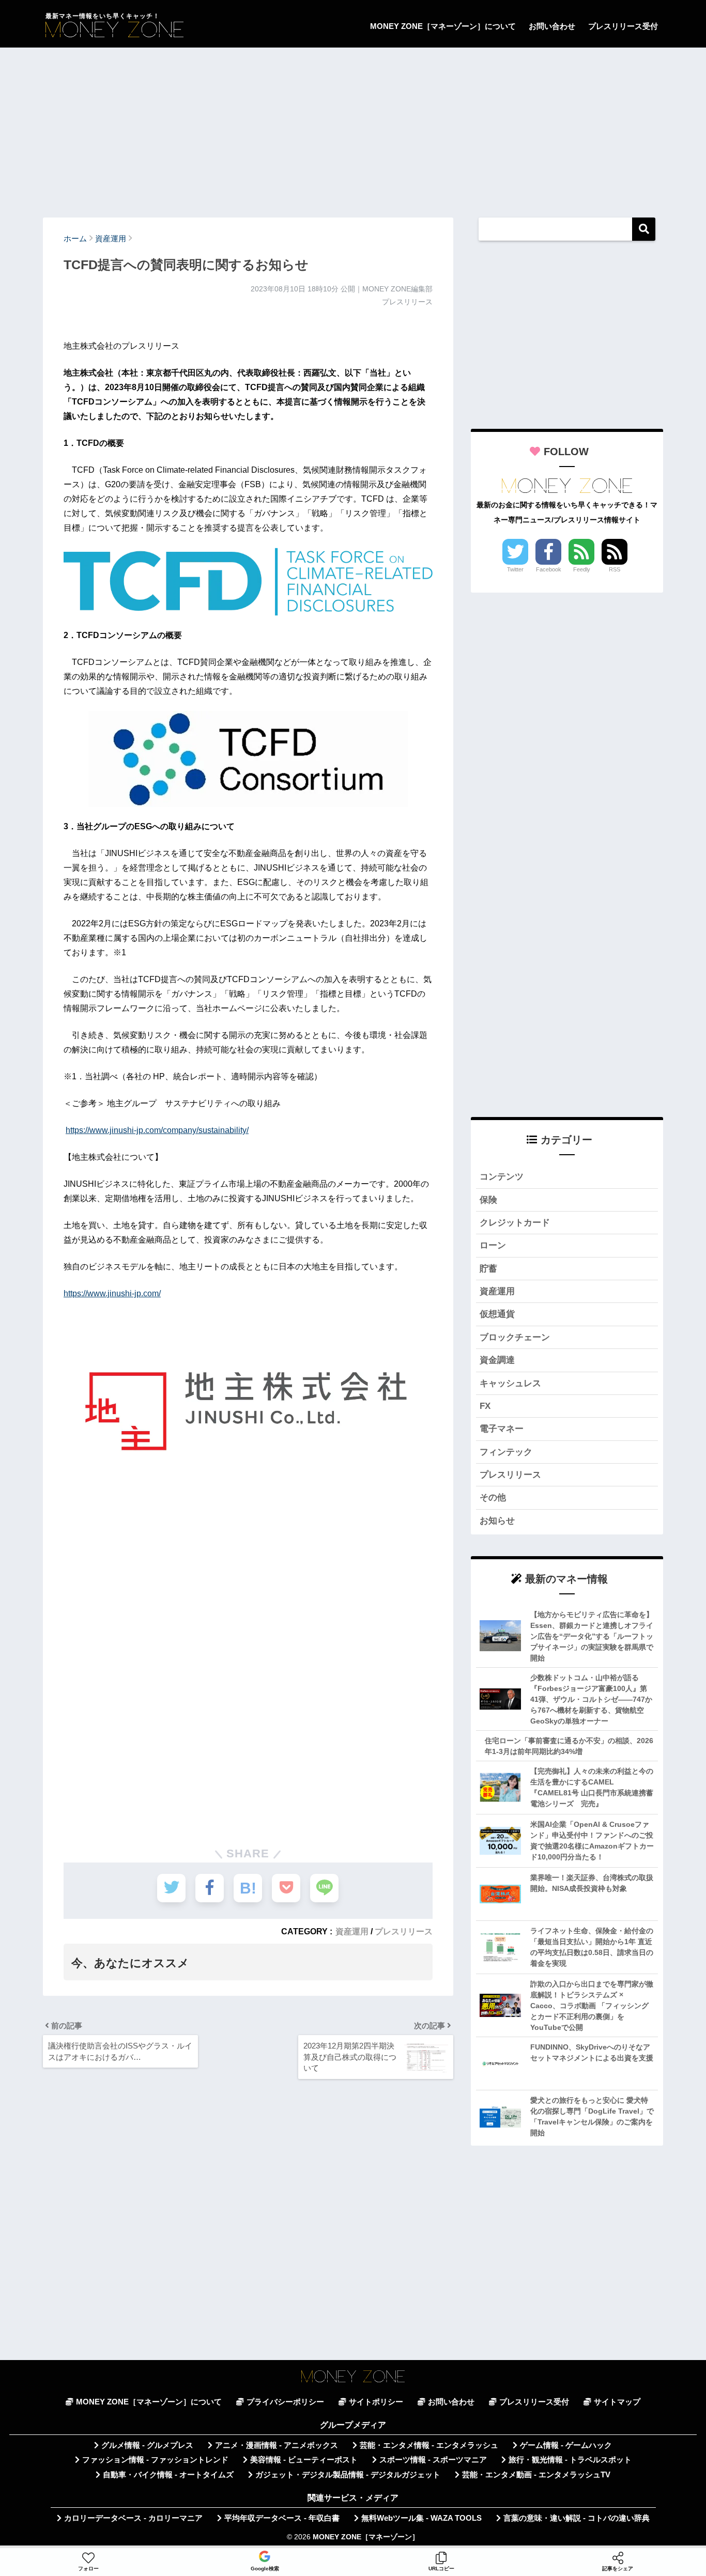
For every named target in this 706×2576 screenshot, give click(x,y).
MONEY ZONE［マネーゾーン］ (366, 2537)
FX (485, 1406)
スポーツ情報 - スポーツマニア (433, 2460)
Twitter (515, 569)
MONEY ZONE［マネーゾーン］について (443, 26)
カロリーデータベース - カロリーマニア (133, 2518)
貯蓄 (488, 1269)
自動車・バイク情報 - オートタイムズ (168, 2475)
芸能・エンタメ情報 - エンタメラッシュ (429, 2445)
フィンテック (506, 1452)
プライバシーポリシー (285, 2402)
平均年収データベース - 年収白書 (282, 2518)
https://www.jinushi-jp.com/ (112, 1293)
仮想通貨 (497, 1314)
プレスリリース (404, 1931)
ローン (493, 1245)
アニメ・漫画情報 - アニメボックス (277, 2445)
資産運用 (352, 1931)
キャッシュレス (510, 1383)
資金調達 (497, 1360)
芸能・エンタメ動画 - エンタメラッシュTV (536, 2475)
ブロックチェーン (515, 1337)
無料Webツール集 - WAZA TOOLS (421, 2518)
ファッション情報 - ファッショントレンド (155, 2460)
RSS (615, 569)
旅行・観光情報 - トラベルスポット (570, 2460)
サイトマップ (617, 2402)
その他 (493, 1498)
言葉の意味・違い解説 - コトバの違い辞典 (577, 2518)
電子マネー (502, 1429)
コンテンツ (502, 1177)
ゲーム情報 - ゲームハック (566, 2445)
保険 (488, 1200)
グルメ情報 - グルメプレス (147, 2445)
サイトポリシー (376, 2402)
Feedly (582, 569)
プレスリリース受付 (623, 26)
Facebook (549, 569)
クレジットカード (515, 1223)
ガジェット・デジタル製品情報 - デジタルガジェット (348, 2475)
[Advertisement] (353, 128)
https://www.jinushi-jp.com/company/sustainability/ (157, 1130)
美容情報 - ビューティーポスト (304, 2460)
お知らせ (497, 1521)
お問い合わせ (552, 26)
